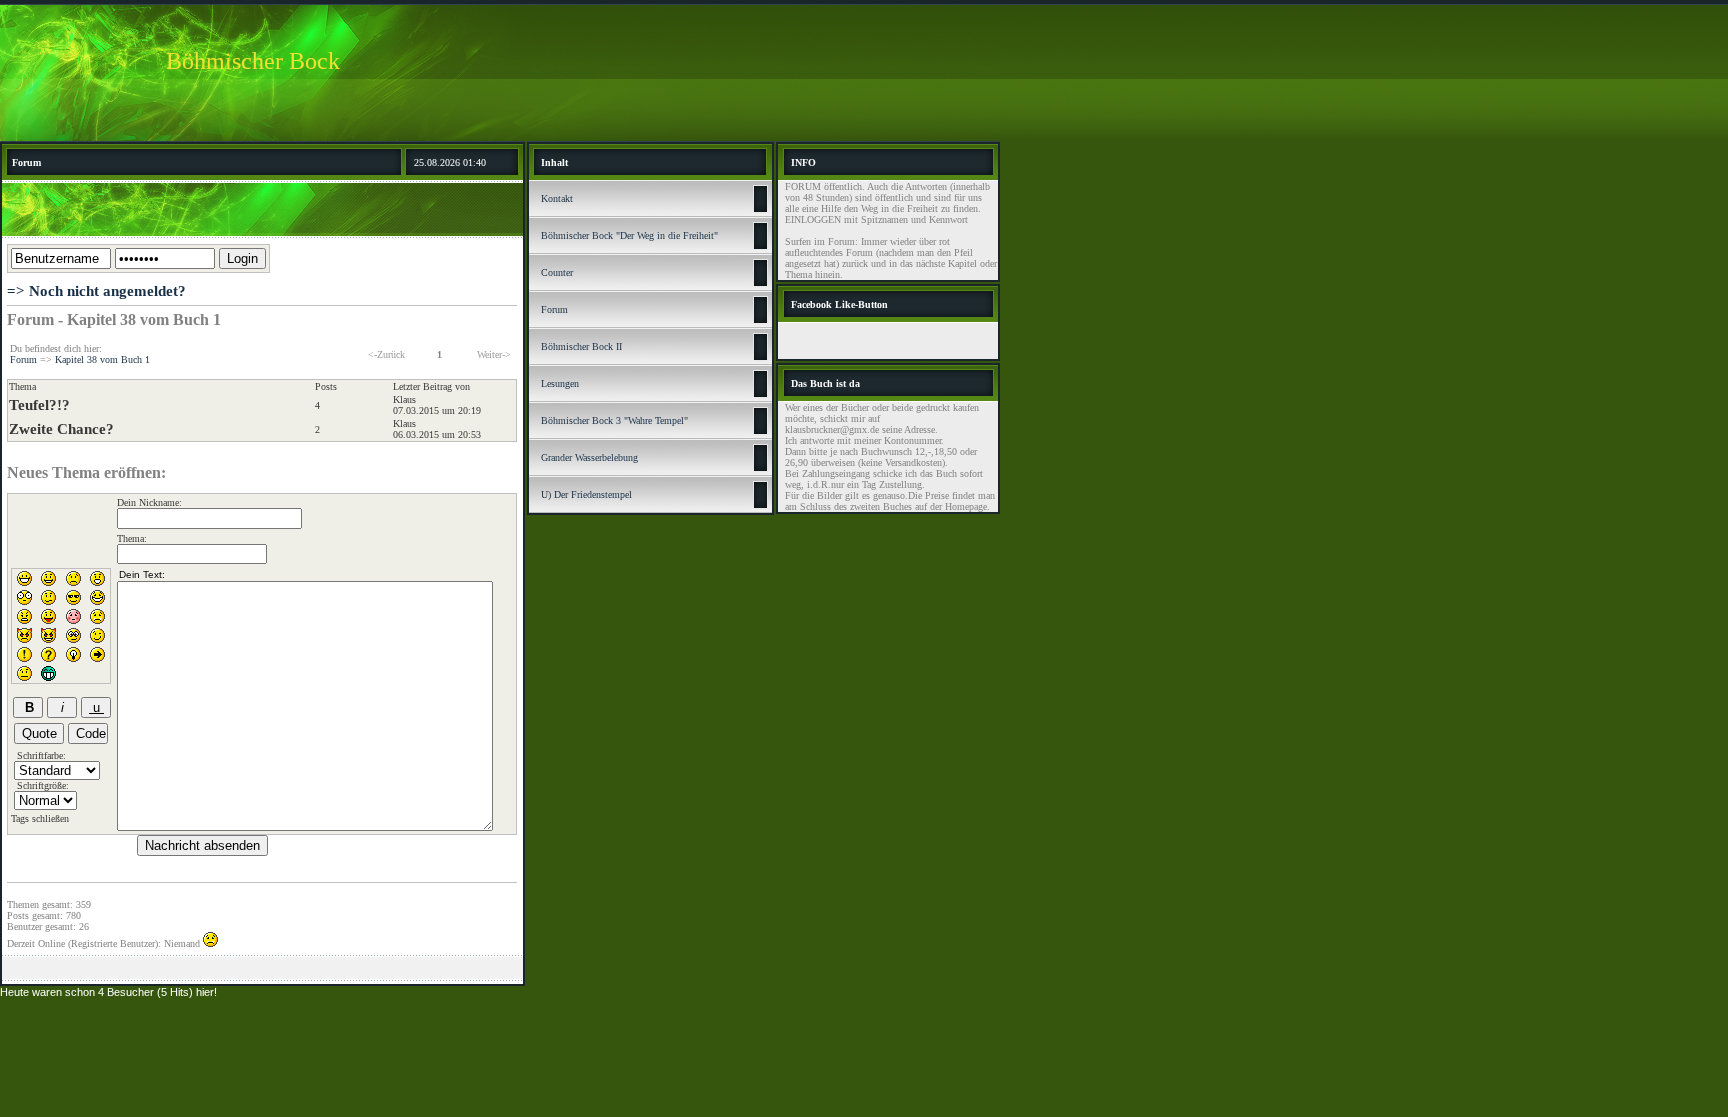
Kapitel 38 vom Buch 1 (102, 359)
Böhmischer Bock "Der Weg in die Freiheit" (629, 235)
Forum (23, 359)
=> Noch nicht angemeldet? (96, 291)
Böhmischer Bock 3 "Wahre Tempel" (614, 420)
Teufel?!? (39, 405)
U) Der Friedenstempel (586, 494)
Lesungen (560, 383)
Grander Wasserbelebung (589, 457)
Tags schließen (40, 818)
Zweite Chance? (61, 429)
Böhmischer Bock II (581, 346)
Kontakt (557, 198)
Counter (557, 272)
